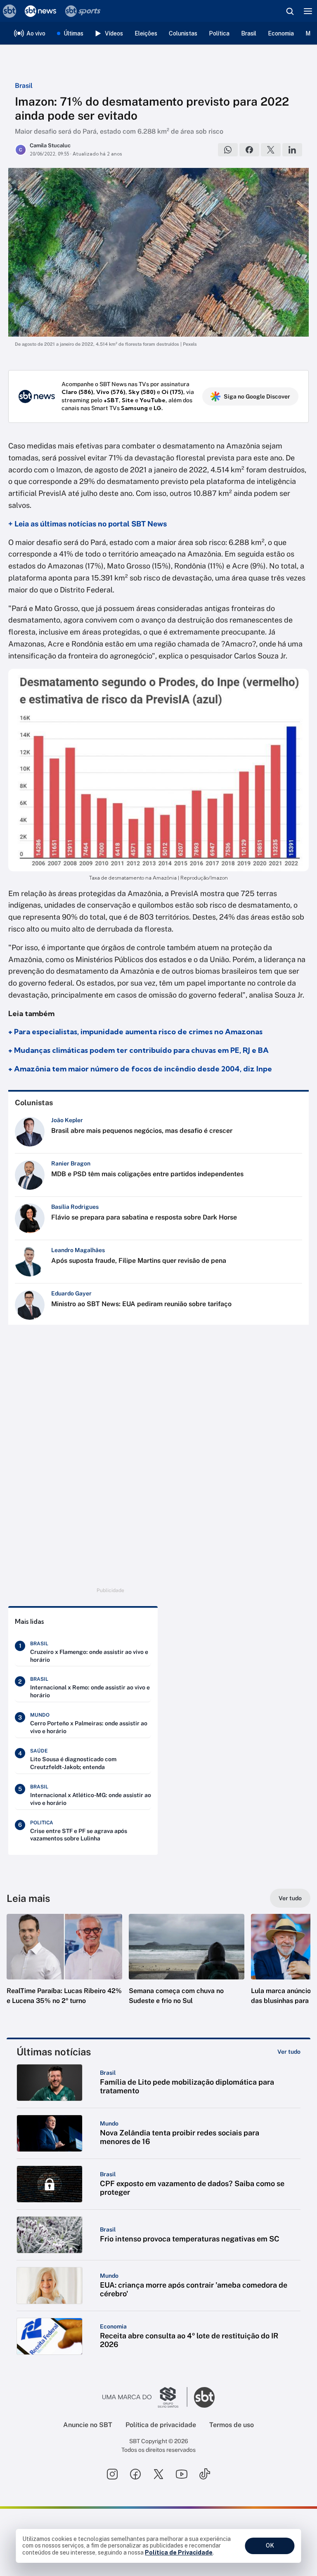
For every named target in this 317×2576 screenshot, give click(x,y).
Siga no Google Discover (257, 396)
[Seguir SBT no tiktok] (205, 2474)
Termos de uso (232, 2425)
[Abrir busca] (290, 11)
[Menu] (308, 11)
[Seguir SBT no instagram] (112, 2474)
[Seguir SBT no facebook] (135, 2474)
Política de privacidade (161, 2425)
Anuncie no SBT (88, 2425)
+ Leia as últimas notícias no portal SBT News (88, 524)
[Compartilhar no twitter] (271, 150)
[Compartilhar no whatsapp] (228, 150)
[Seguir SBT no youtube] (182, 2474)
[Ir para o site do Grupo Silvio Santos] (145, 2397)
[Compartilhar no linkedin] (292, 150)
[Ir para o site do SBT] (204, 2397)
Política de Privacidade (179, 2552)
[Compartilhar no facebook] (249, 150)
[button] (64, 1967)
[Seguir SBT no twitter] (158, 2474)
